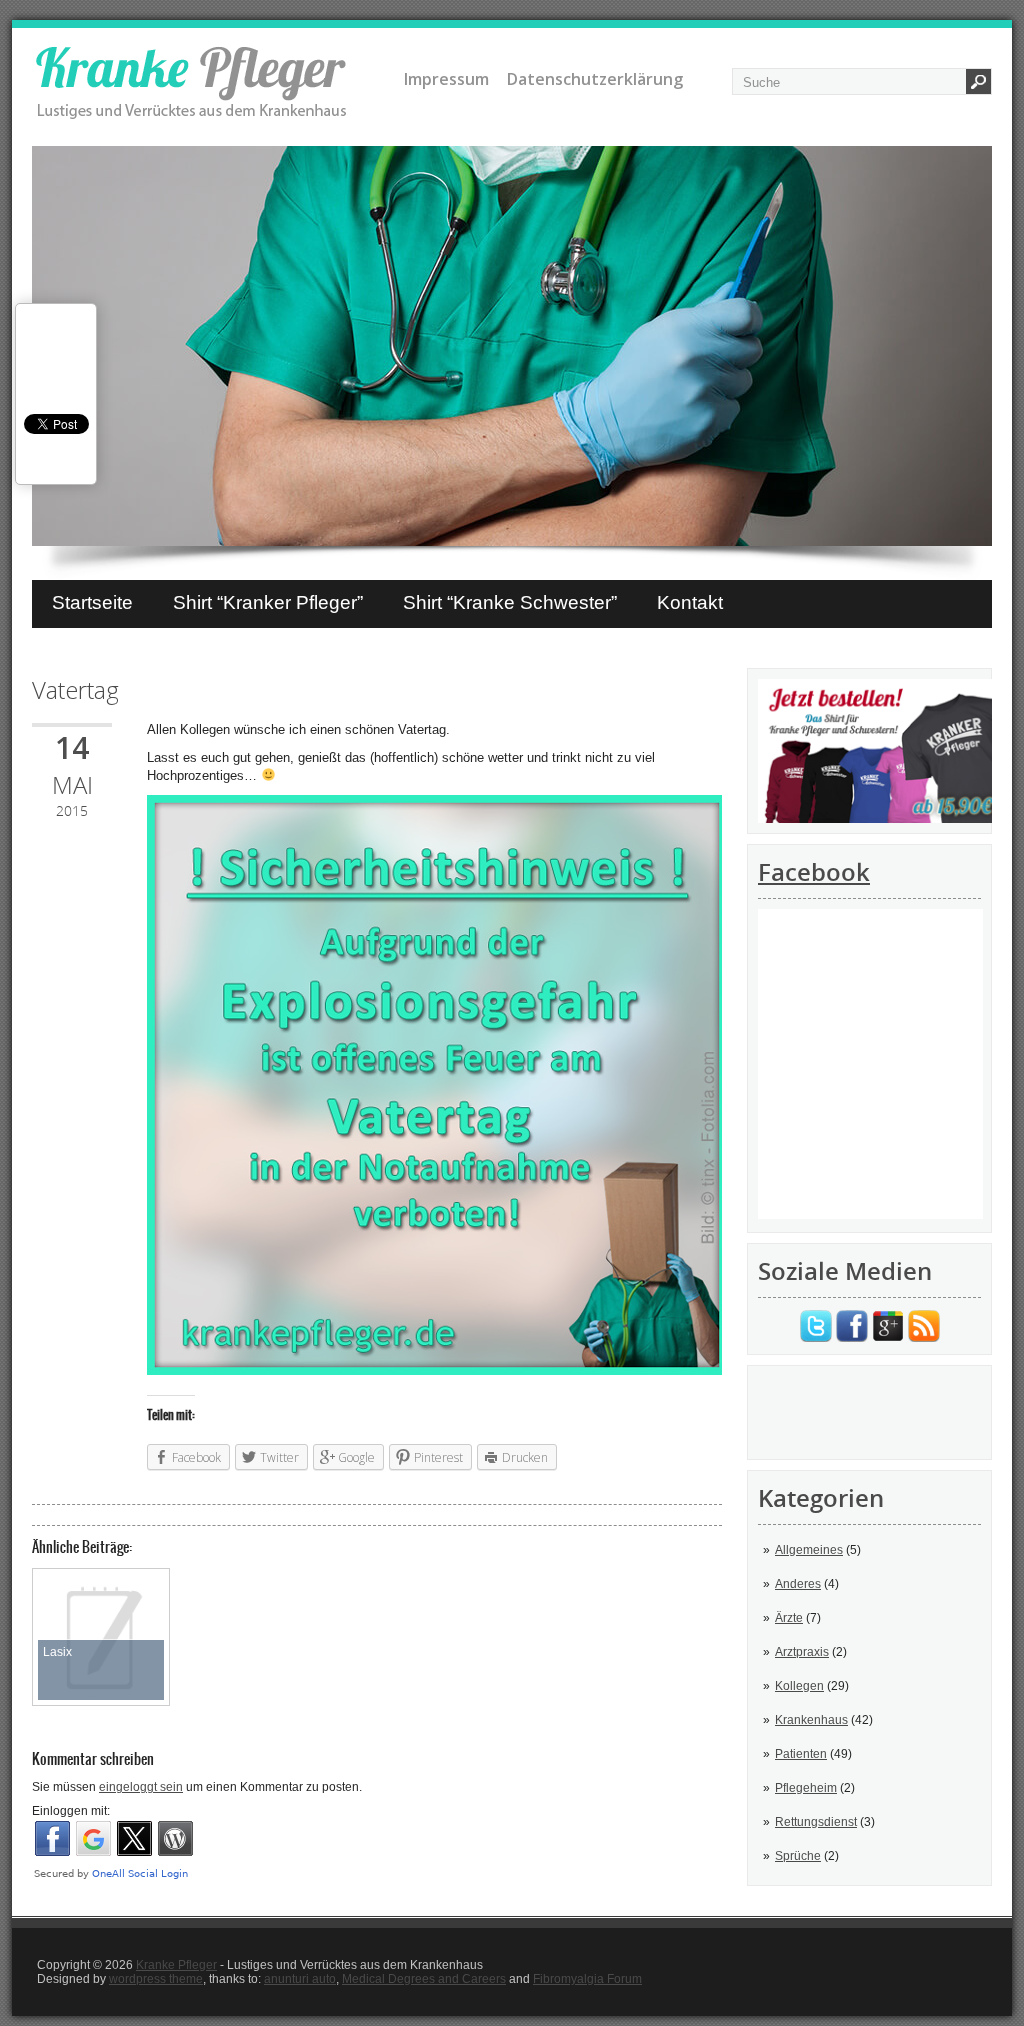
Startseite (92, 602)
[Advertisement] (870, 1411)
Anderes (798, 1584)
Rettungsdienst (816, 1822)
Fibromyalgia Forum (587, 1979)
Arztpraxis (802, 1652)
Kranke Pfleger (176, 1965)
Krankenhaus (811, 1720)
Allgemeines (809, 1550)
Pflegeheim (806, 1788)
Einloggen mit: (71, 1811)
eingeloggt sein (141, 1787)
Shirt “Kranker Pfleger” (268, 602)
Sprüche (798, 1856)
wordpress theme (156, 1979)
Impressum (446, 79)
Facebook (814, 871)
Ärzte (789, 1618)
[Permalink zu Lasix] (101, 1581)
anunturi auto (300, 1979)
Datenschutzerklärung (595, 79)
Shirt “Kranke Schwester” (510, 602)
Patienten (801, 1754)
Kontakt (690, 602)
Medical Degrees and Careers (424, 1979)
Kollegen (799, 1686)
